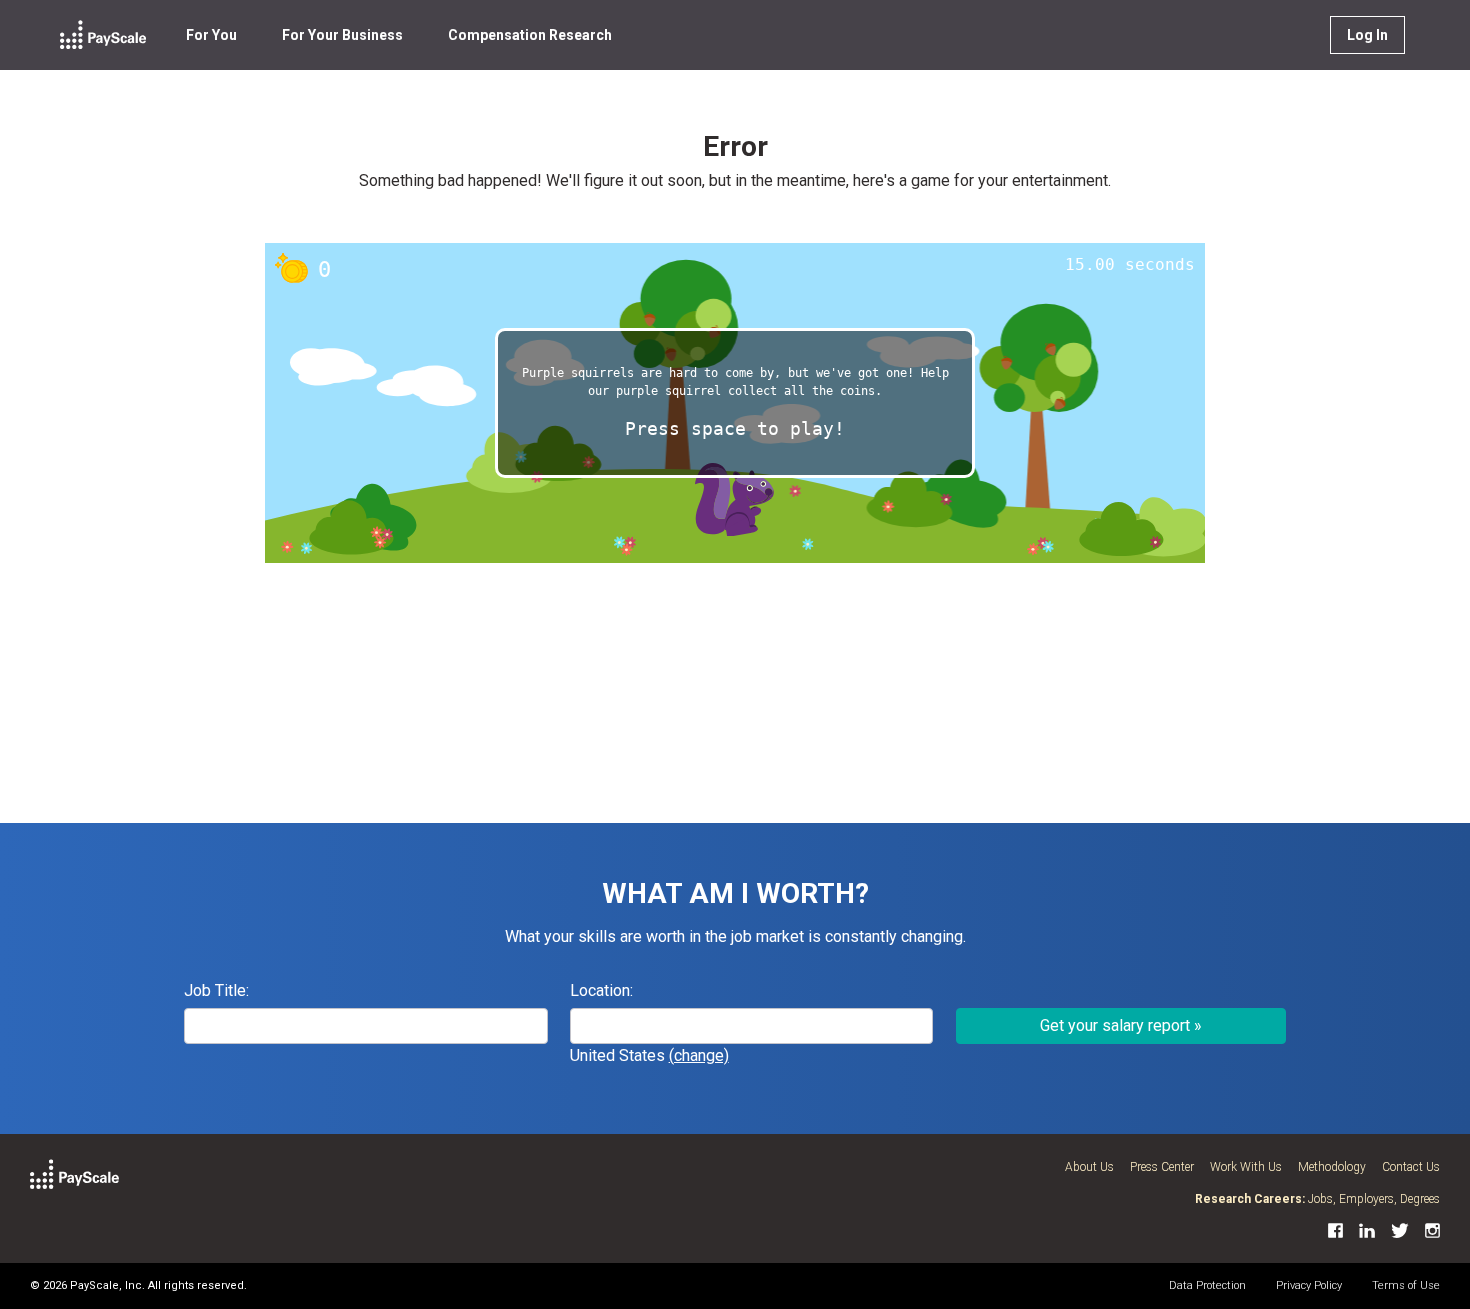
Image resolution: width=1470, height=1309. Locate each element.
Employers (1366, 1199)
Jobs (1320, 1199)
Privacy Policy (1309, 1285)
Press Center (1162, 1167)
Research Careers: (1250, 1199)
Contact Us (1411, 1167)
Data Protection (1207, 1285)
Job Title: (216, 990)
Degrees (1420, 1199)
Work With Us (1246, 1167)
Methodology (1332, 1167)
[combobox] (752, 1026)
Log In (1367, 35)
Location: (601, 990)
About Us (1089, 1167)
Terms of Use (1406, 1285)
